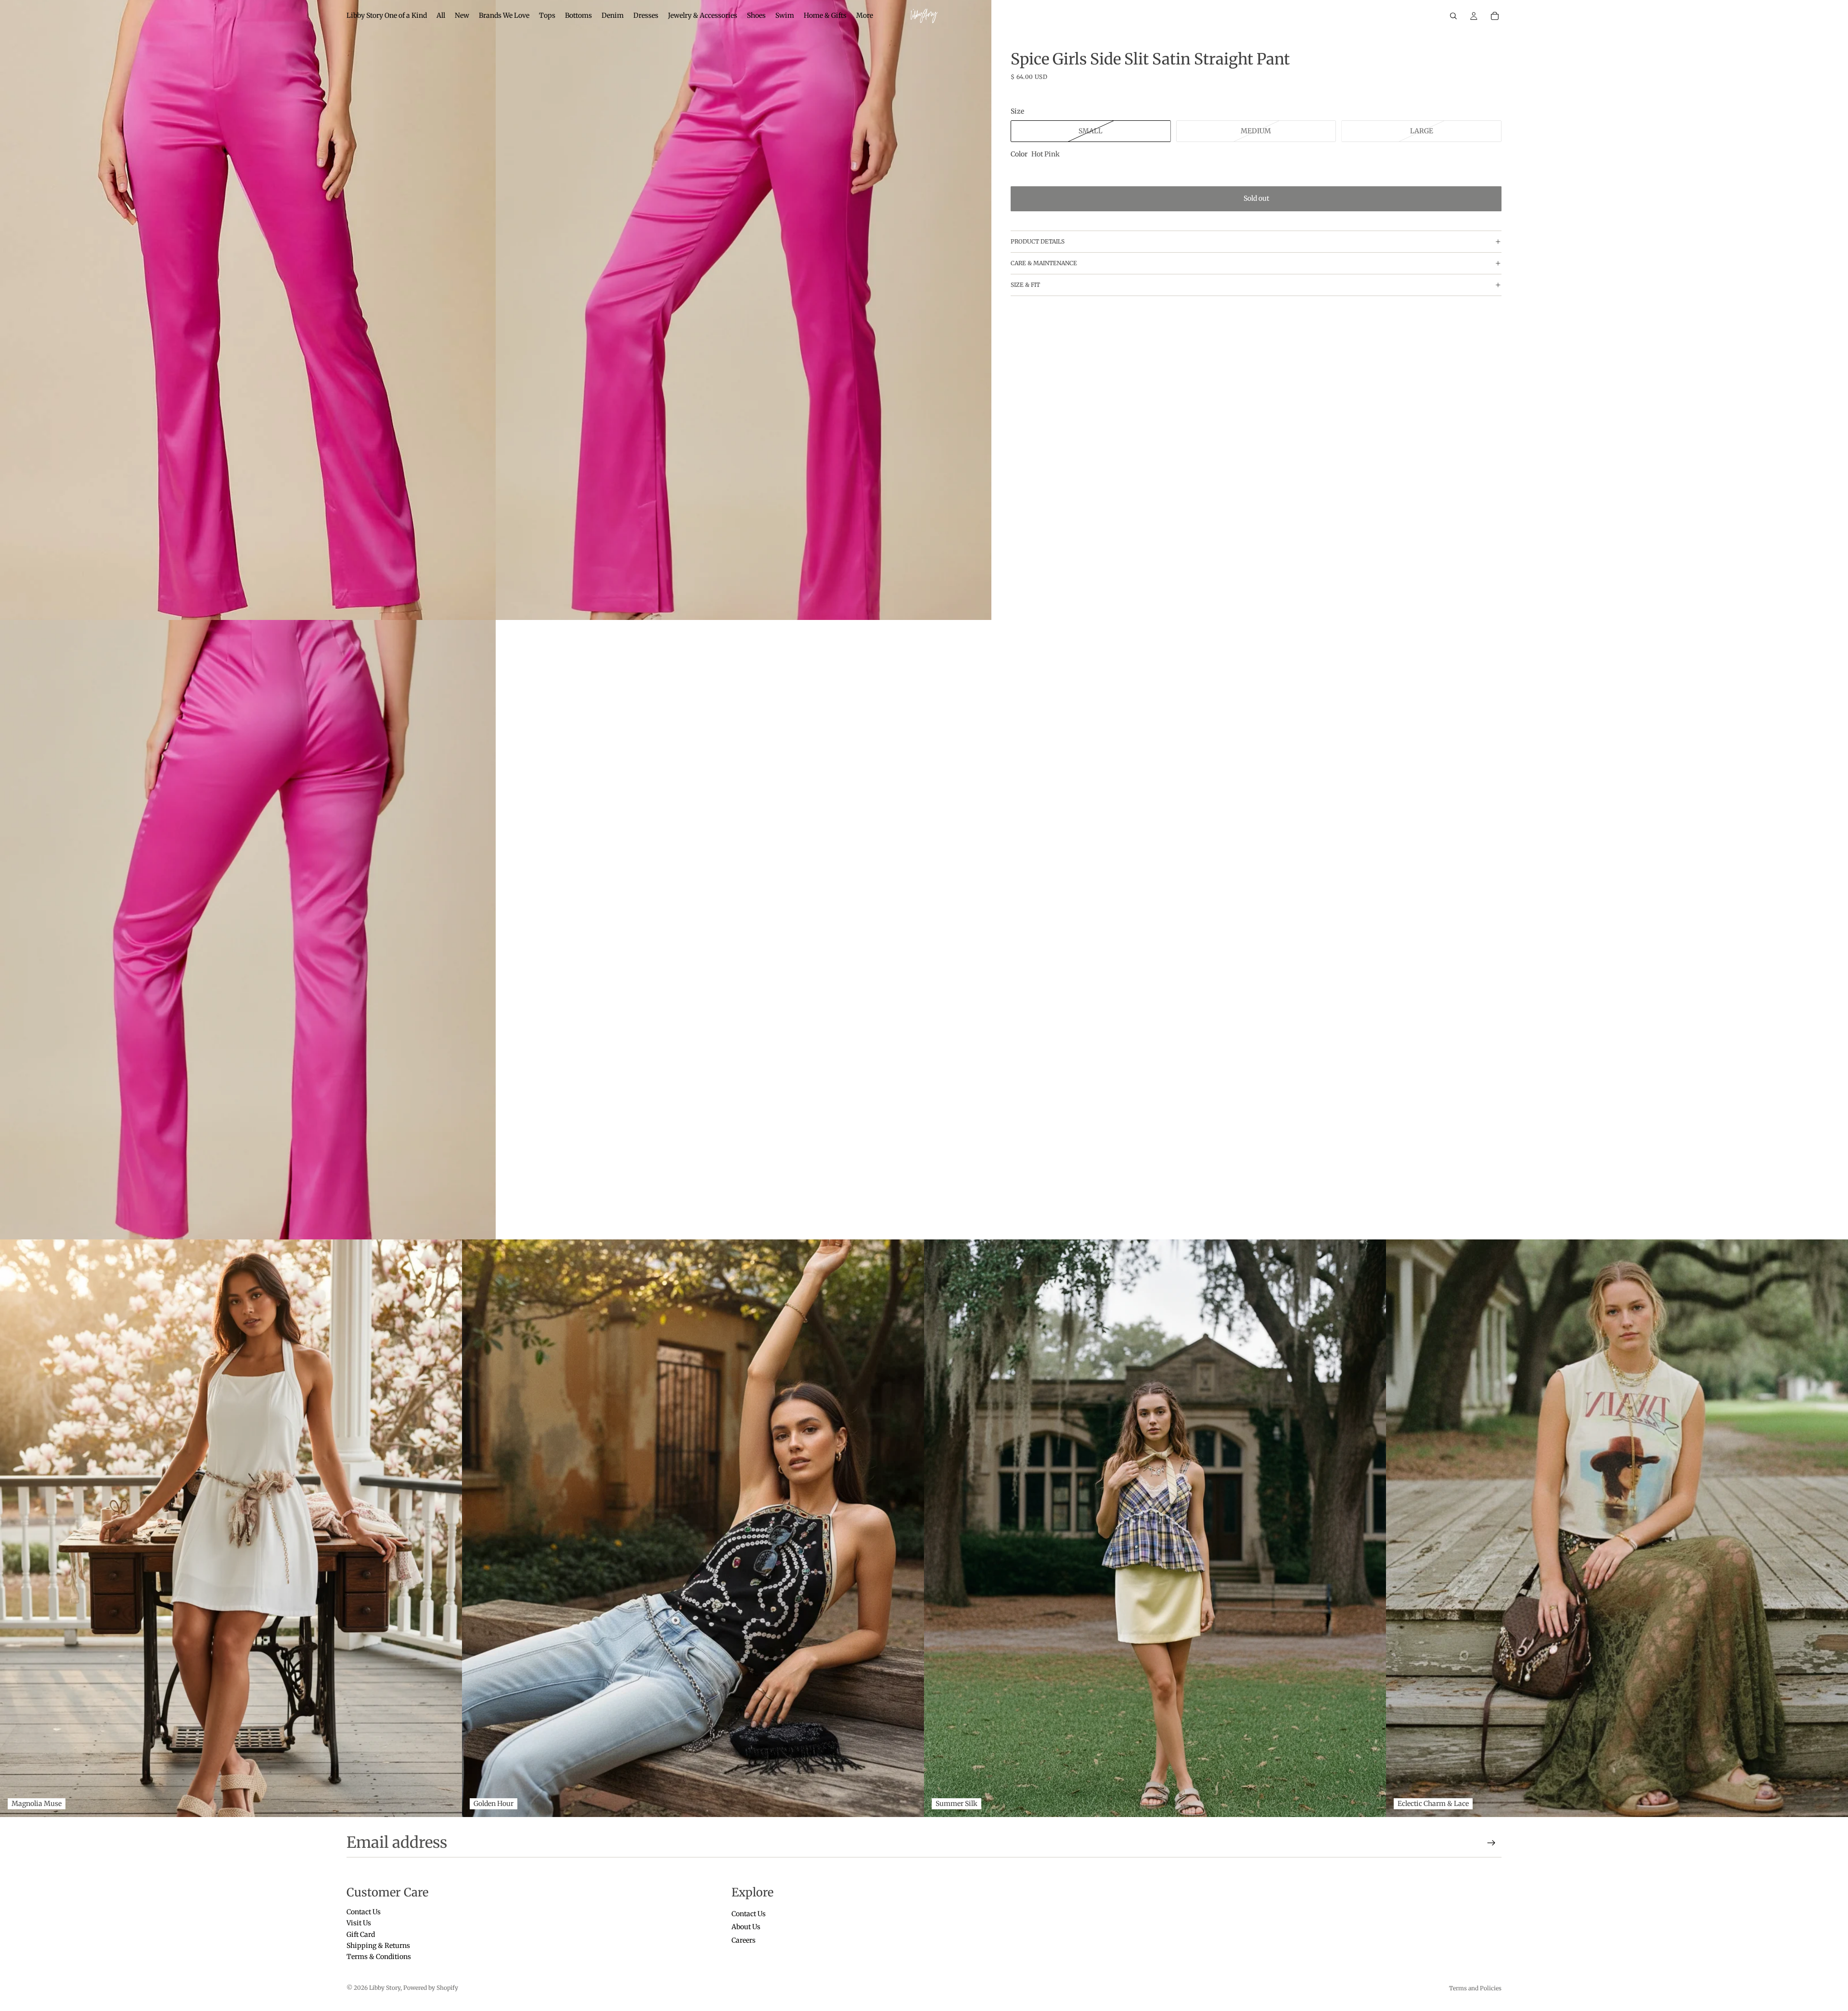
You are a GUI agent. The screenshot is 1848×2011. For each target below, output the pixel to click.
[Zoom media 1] (248, 310)
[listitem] (865, 16)
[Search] (1453, 16)
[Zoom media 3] (248, 930)
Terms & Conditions (379, 1957)
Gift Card (361, 1934)
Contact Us (364, 1912)
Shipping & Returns (378, 1946)
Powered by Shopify (431, 1988)
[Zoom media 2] (744, 310)
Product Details (1038, 241)
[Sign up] (1491, 1843)
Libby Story (385, 1988)
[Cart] (1495, 16)
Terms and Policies (1475, 1988)
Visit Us (359, 1923)
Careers (744, 1940)
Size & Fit (1025, 285)
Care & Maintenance (1044, 263)
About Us (746, 1927)
